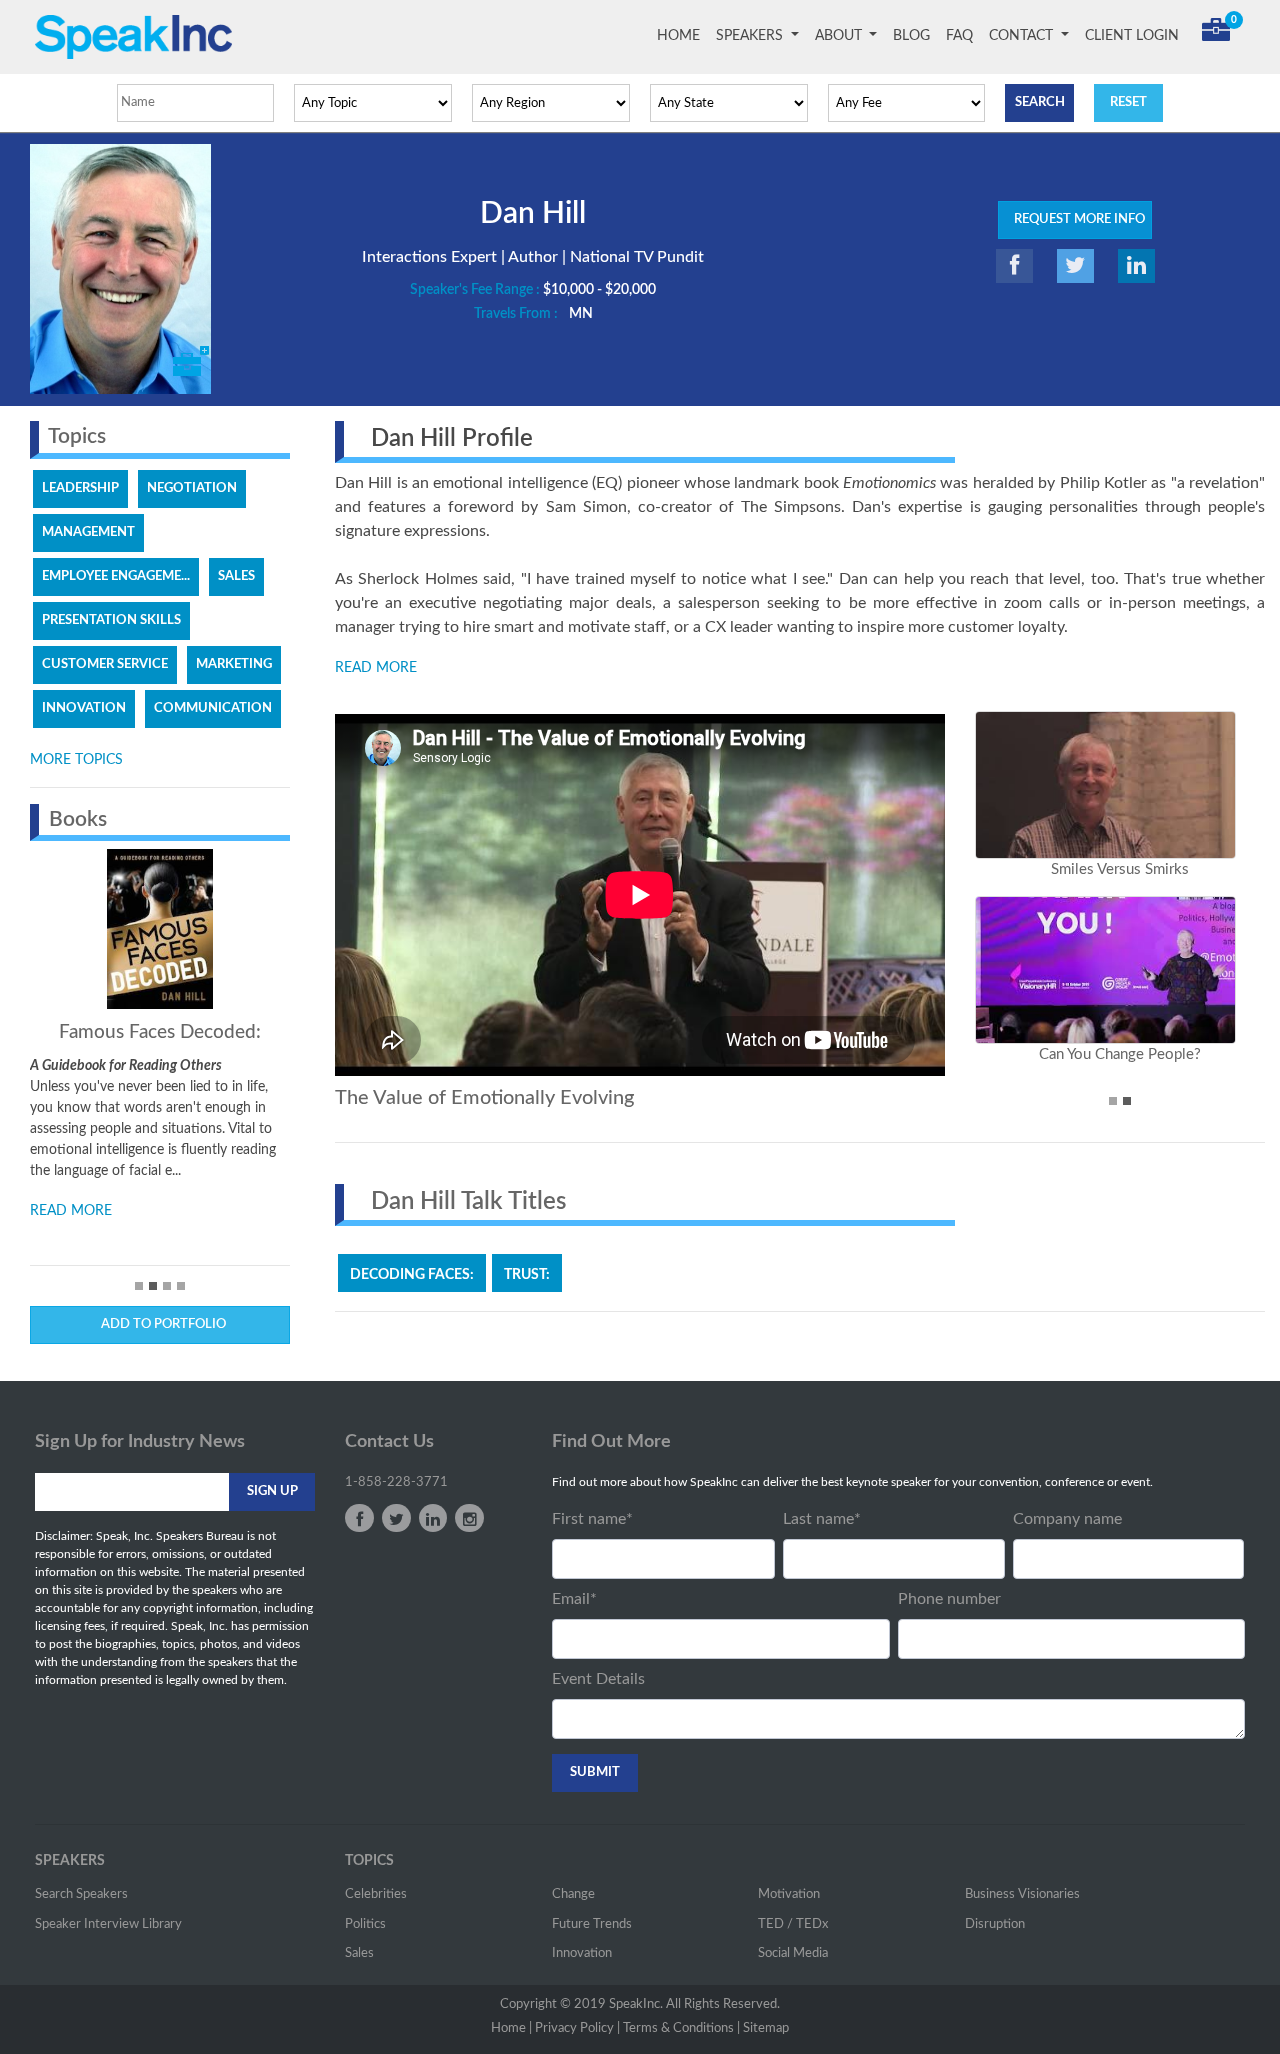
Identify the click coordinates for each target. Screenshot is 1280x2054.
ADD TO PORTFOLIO (160, 1324)
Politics (365, 1924)
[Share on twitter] (1075, 266)
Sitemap (766, 2028)
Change (573, 1894)
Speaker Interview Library (108, 1924)
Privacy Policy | (577, 2028)
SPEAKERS (751, 36)
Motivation (789, 1894)
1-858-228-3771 (396, 1482)
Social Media (793, 1953)
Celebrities (376, 1894)
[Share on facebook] (1014, 266)
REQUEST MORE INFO (1075, 219)
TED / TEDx (793, 1924)
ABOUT (840, 36)
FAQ (959, 36)
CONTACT (1023, 36)
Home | (511, 2028)
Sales (359, 1953)
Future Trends (592, 1924)
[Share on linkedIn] (1136, 266)
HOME (682, 36)
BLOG (911, 36)
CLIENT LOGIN (1132, 36)
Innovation (582, 1953)
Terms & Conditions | (681, 2028)
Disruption (995, 1924)
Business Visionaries (1022, 1894)
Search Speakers (81, 1894)
